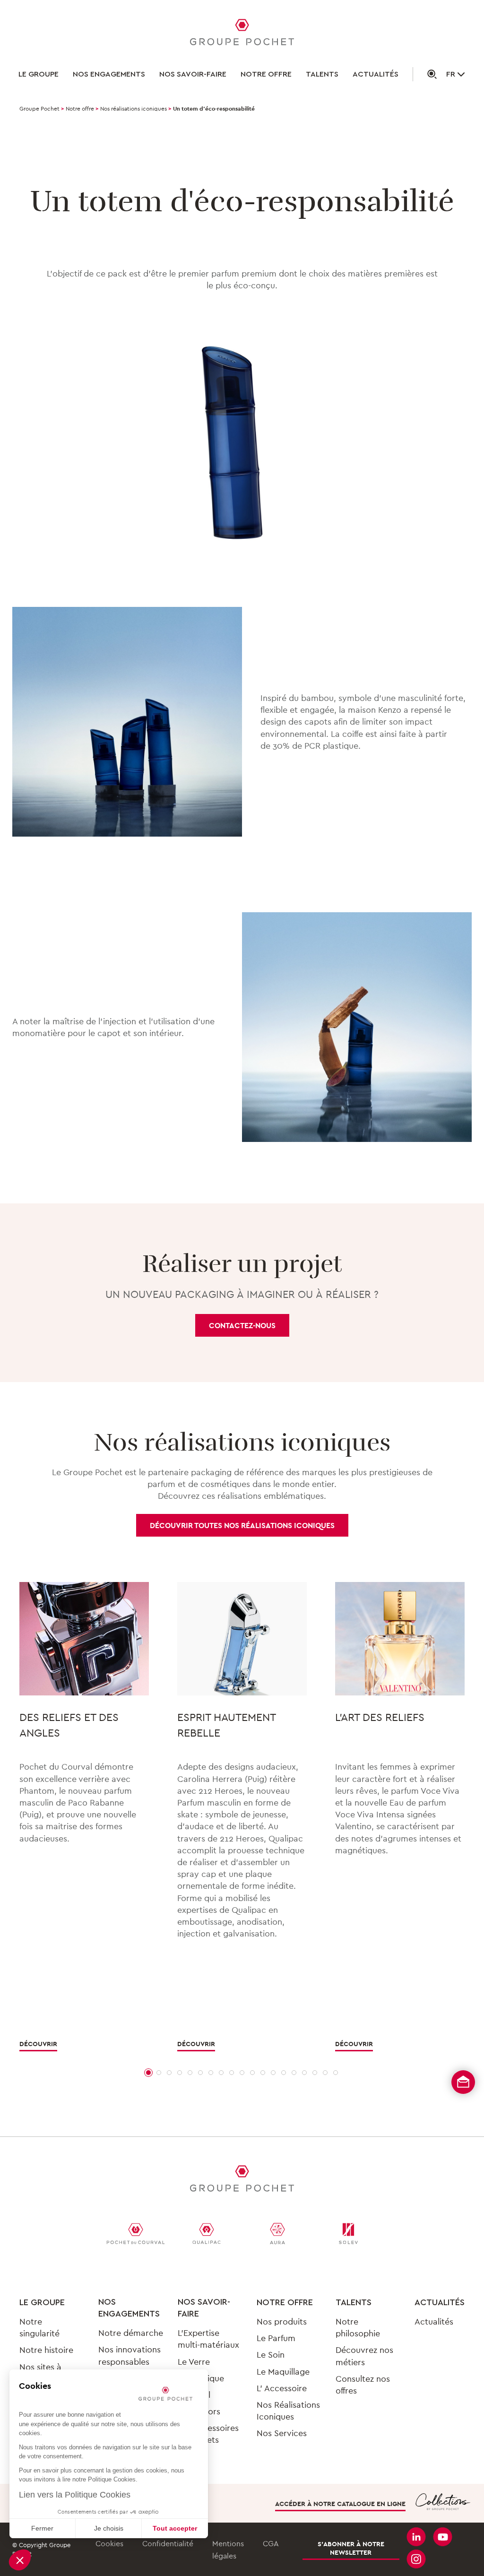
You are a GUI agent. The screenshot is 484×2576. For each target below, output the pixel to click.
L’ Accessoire (282, 2388)
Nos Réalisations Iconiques (288, 2411)
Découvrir (38, 2044)
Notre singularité (39, 2327)
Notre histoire (46, 2350)
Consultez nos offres (363, 2385)
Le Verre (194, 2362)
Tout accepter (175, 2528)
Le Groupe (39, 74)
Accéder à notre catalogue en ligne (340, 2504)
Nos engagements (109, 74)
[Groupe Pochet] (242, 34)
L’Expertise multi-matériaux (208, 2339)
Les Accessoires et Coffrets (208, 2434)
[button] (20, 2560)
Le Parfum (276, 2338)
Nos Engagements (129, 2308)
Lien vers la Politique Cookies (75, 2495)
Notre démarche (131, 2333)
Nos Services (282, 2433)
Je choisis (109, 2528)
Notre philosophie (358, 2327)
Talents (322, 74)
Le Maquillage (283, 2372)
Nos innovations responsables (130, 2355)
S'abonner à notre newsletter (351, 2548)
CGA (271, 2543)
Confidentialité (168, 2543)
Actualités (376, 74)
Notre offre (266, 74)
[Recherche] (425, 74)
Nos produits (282, 2321)
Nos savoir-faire (193, 74)
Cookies (109, 2543)
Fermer (42, 2528)
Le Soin (271, 2355)
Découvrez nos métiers (364, 2356)
